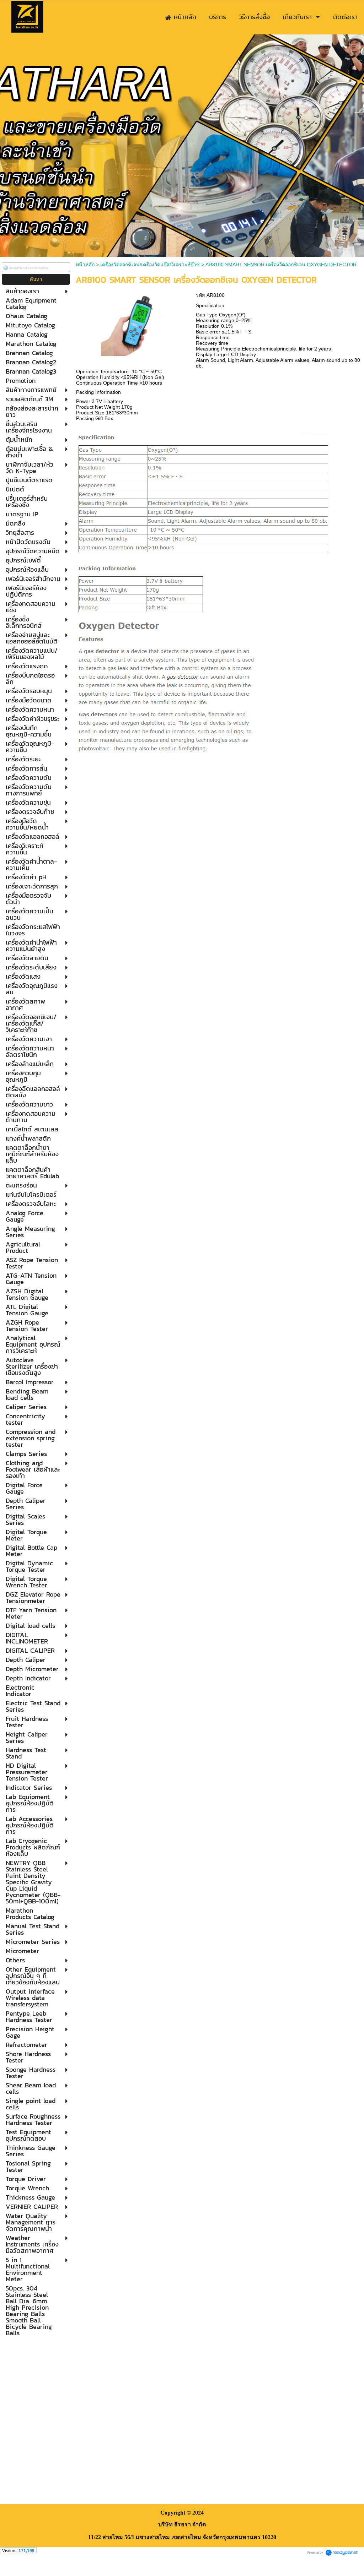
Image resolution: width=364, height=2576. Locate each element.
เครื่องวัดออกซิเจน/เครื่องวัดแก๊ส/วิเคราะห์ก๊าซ (150, 265)
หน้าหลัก (85, 265)
